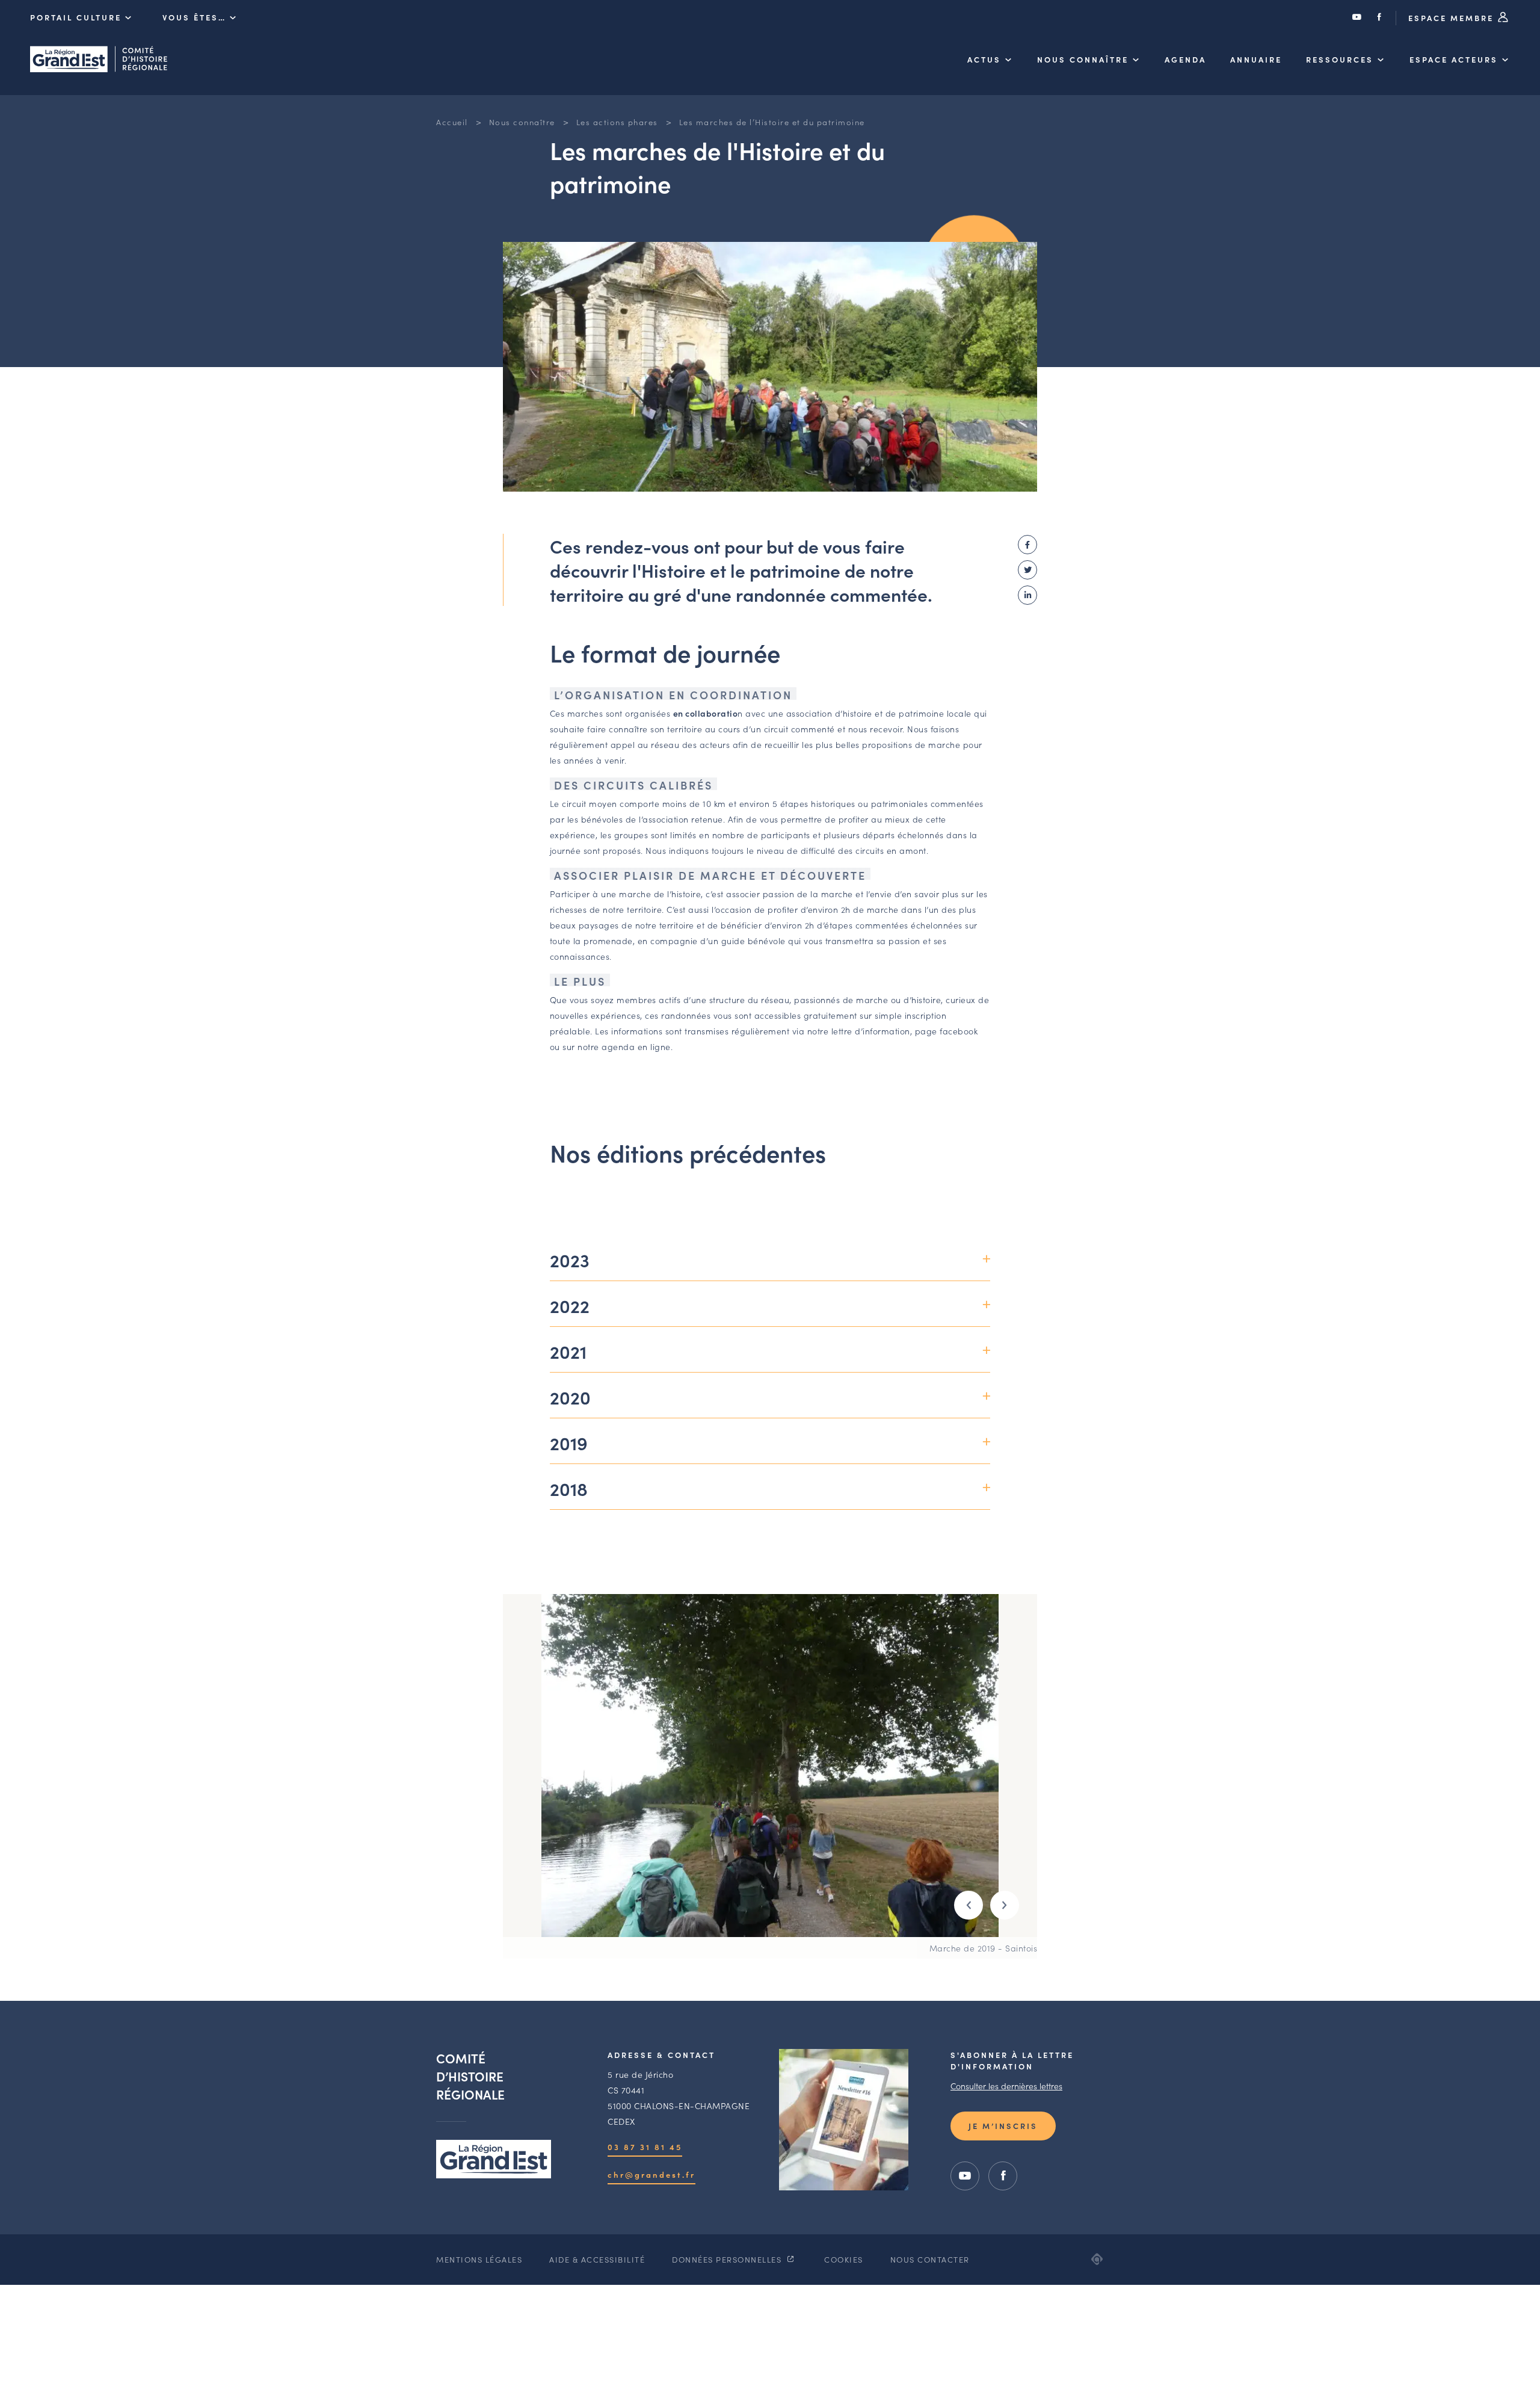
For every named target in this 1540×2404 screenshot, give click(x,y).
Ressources (1340, 59)
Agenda (1185, 59)
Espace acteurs (1454, 59)
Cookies (844, 2259)
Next (1005, 1905)
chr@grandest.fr (651, 2174)
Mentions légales (479, 2259)
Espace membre (1453, 18)
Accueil (452, 122)
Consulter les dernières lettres (1006, 2086)
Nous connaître (1083, 59)
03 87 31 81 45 (645, 2147)
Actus (984, 59)
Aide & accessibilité (597, 2259)
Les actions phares (617, 122)
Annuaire (1256, 59)
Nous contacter (930, 2259)
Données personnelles (728, 2259)
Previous (969, 1905)
